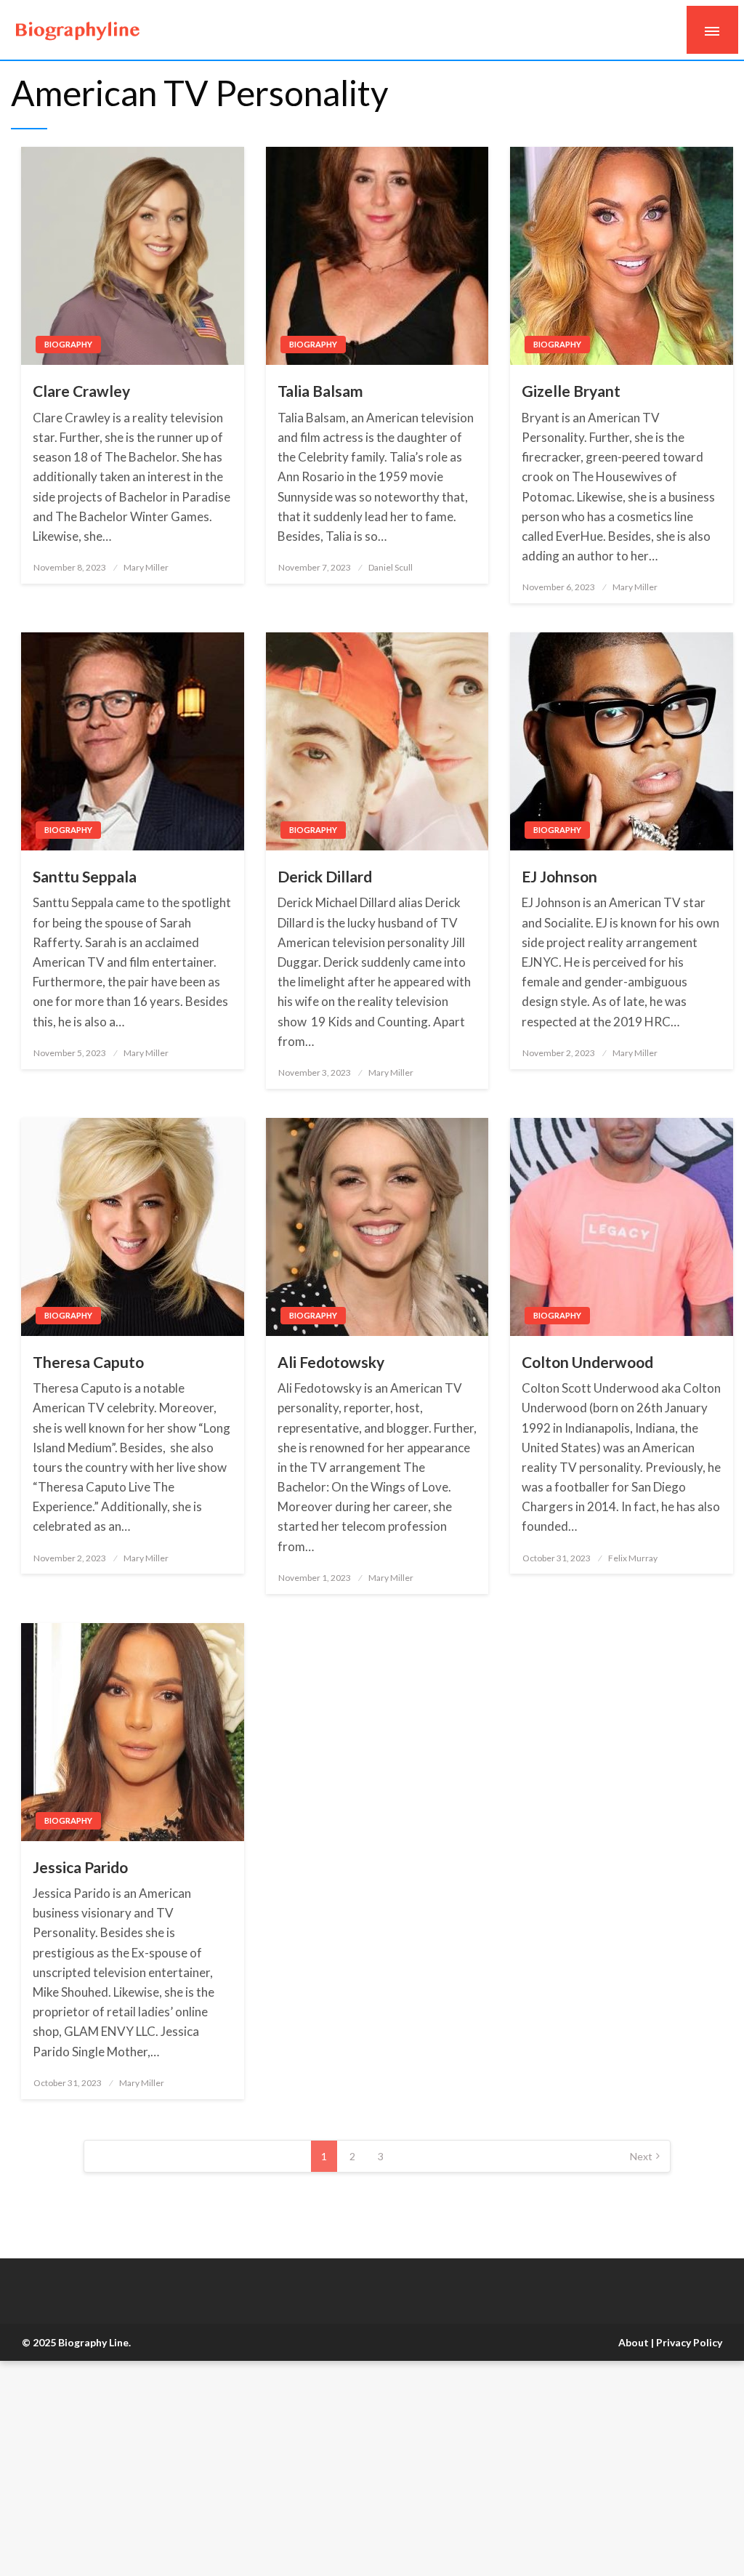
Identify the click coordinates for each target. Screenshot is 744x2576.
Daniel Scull (391, 567)
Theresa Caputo (88, 1362)
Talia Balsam (320, 391)
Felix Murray (633, 1558)
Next (641, 2156)
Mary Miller (146, 567)
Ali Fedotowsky (331, 1362)
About (634, 2342)
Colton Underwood (587, 1362)
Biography (68, 344)
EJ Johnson (559, 876)
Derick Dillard (325, 876)
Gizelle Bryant (571, 391)
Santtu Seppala (85, 876)
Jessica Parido (80, 1867)
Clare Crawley (81, 391)
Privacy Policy (689, 2342)
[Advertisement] (372, 2468)
